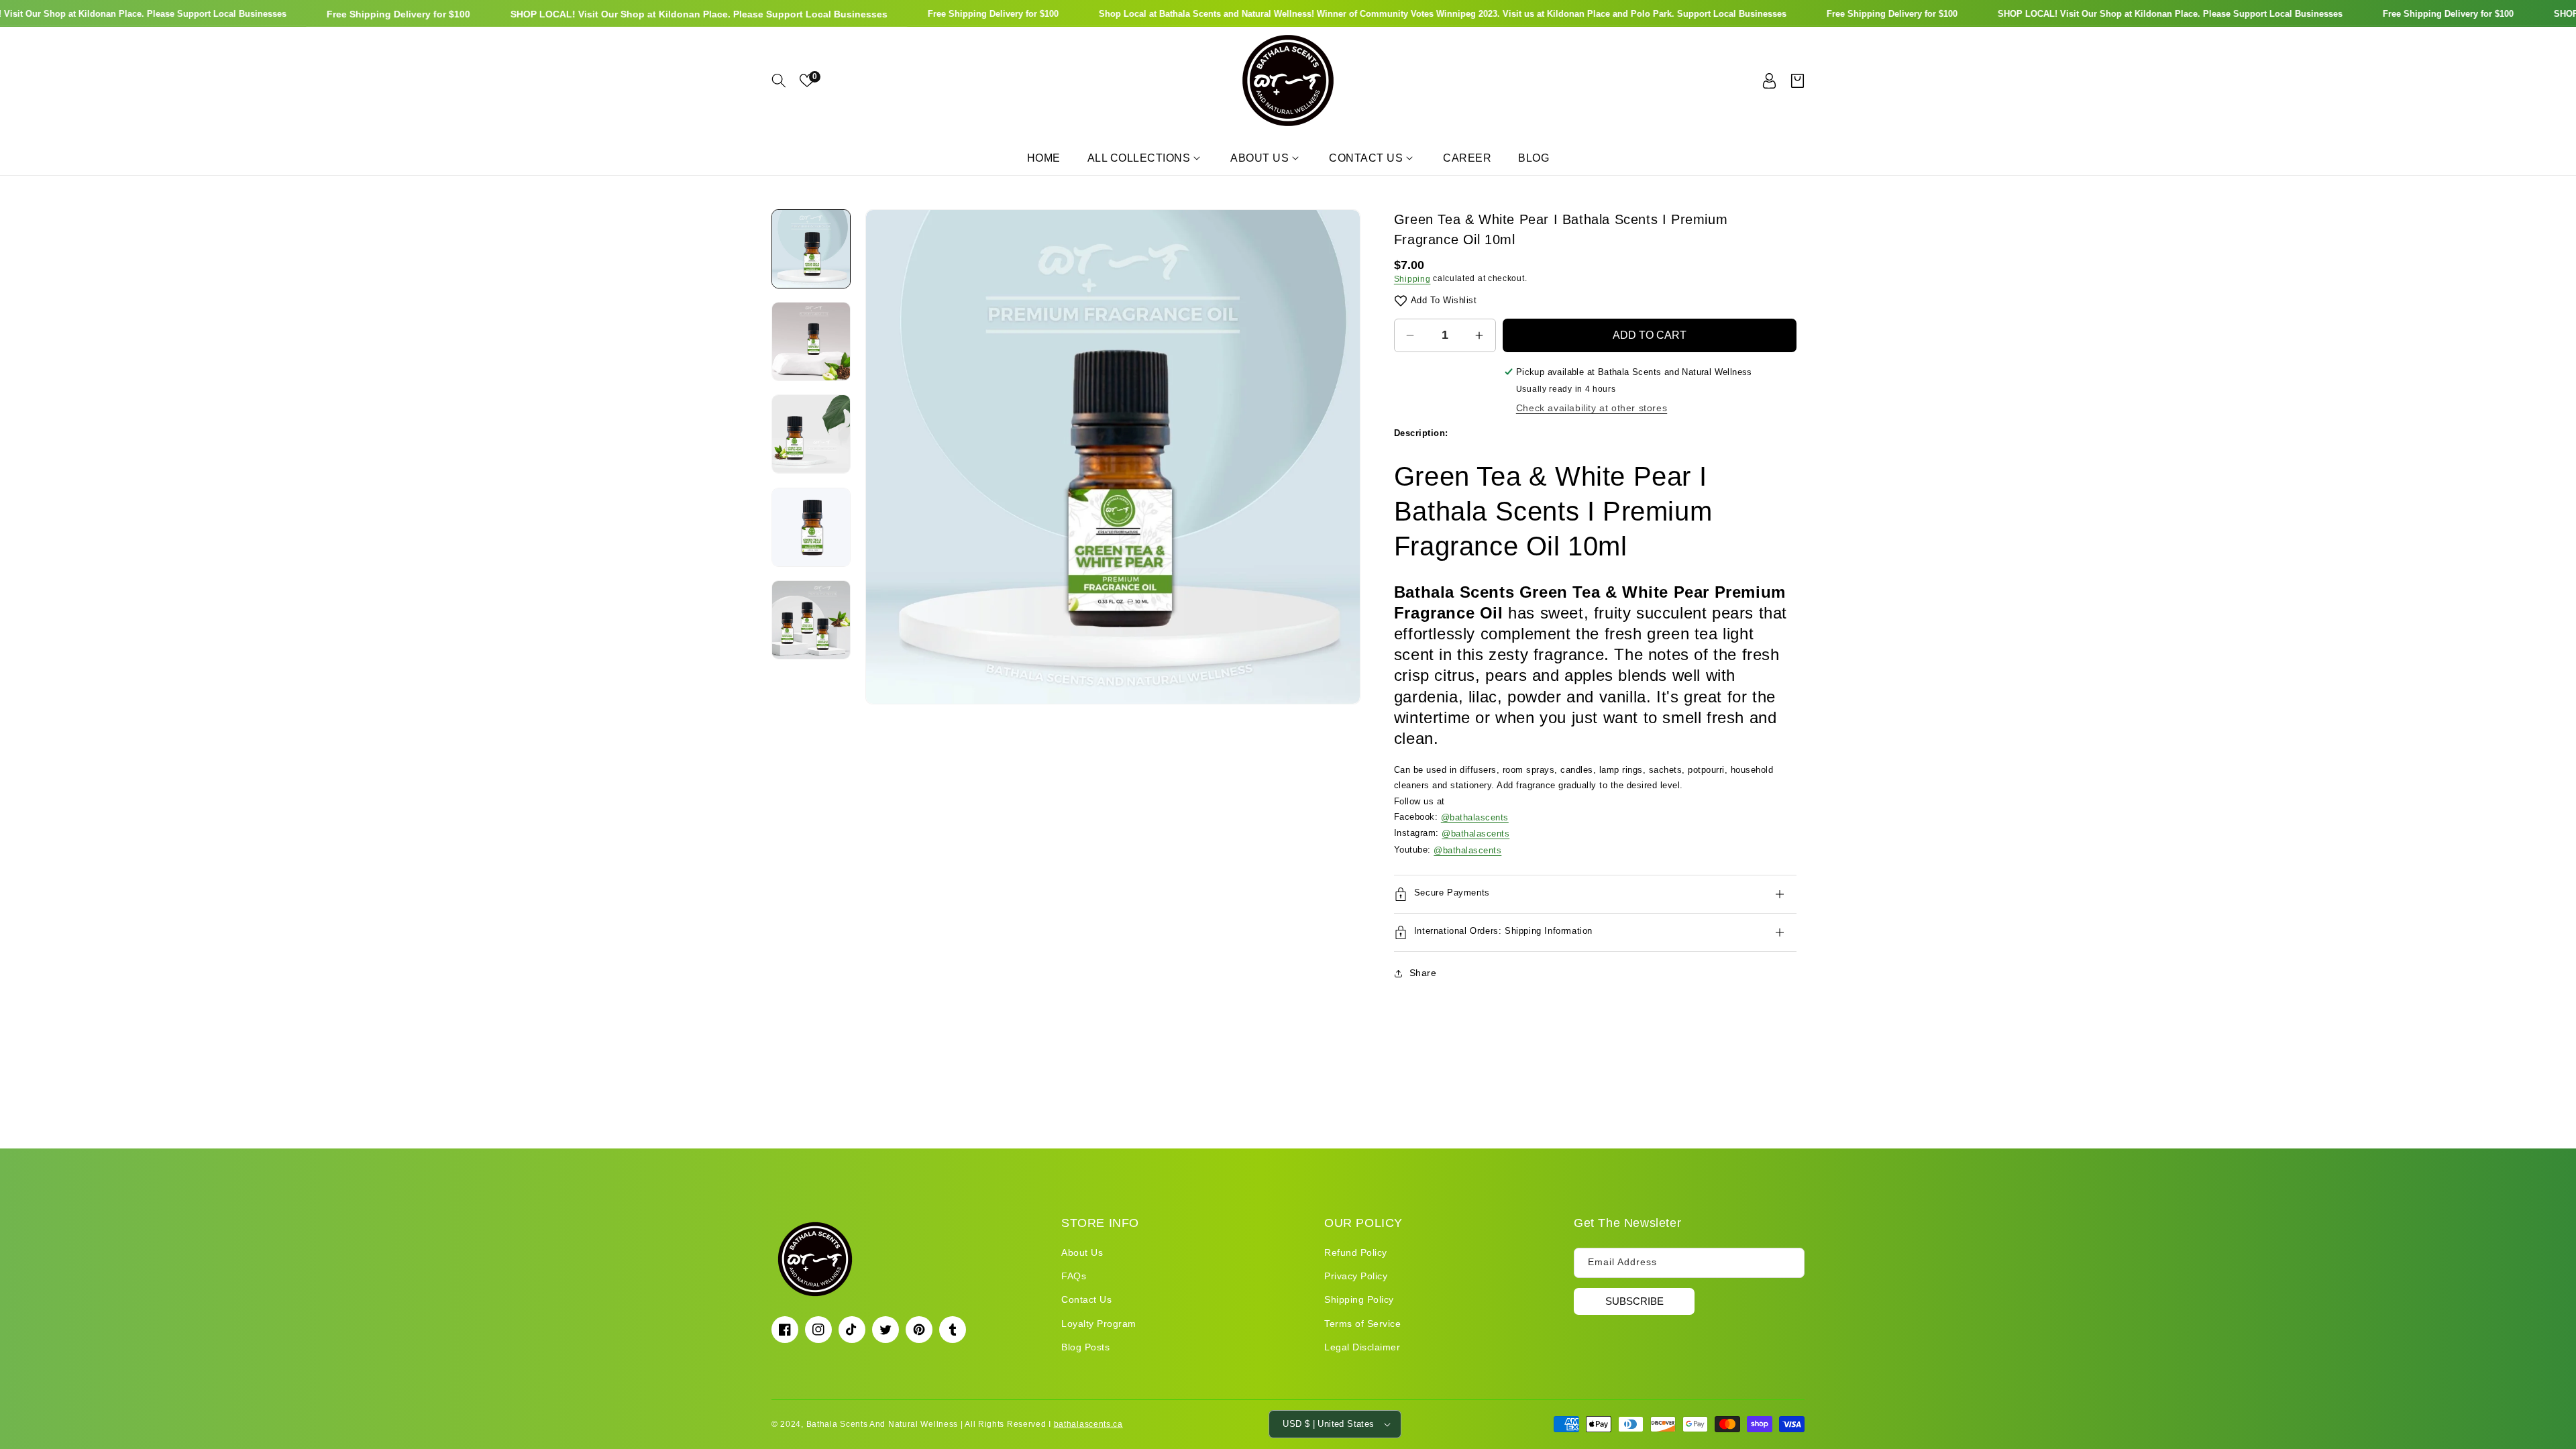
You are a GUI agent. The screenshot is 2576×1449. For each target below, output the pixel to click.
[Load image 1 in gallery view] (811, 249)
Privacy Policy (1356, 1276)
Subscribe (1634, 1301)
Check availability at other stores (1592, 408)
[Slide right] (1340, 457)
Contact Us (1086, 1299)
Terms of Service (1362, 1324)
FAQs (1074, 1276)
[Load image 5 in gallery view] (811, 620)
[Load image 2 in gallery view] (811, 341)
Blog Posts (1085, 1347)
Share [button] (1423, 973)
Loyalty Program (1099, 1324)
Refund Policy (1356, 1252)
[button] (779, 80)
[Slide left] (885, 457)
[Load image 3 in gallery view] (811, 435)
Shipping (1412, 279)
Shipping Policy (1359, 1299)
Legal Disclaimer (1362, 1347)
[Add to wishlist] (1401, 300)
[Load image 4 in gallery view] (811, 527)
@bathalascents (1475, 817)
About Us (1082, 1252)
